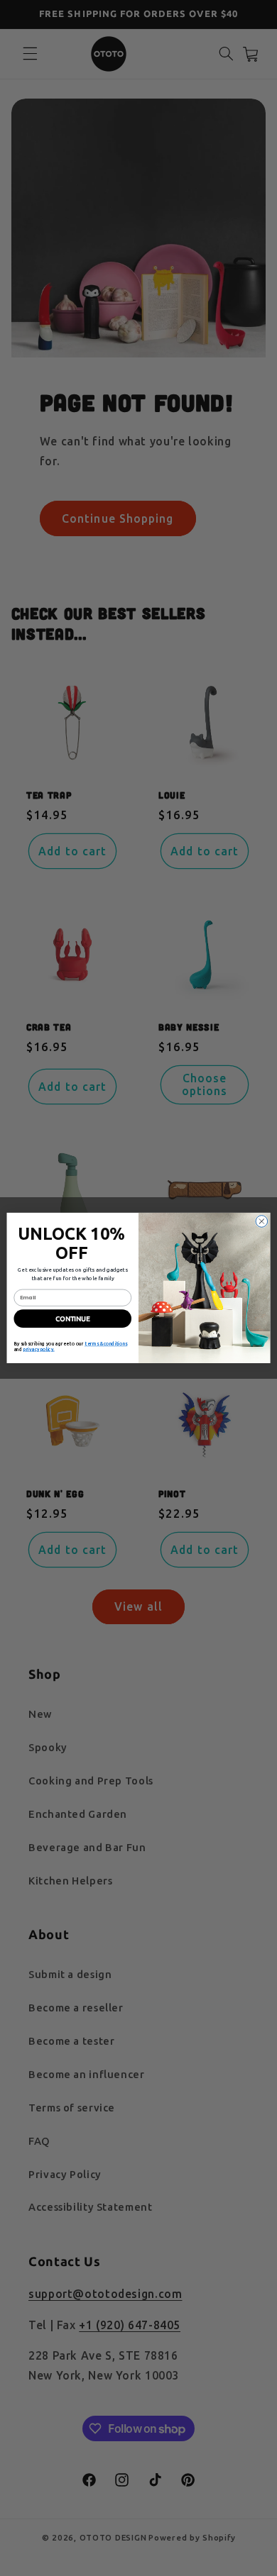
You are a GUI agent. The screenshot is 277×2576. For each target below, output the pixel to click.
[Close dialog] (262, 1222)
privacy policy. (39, 1350)
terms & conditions (106, 1344)
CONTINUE (73, 1319)
